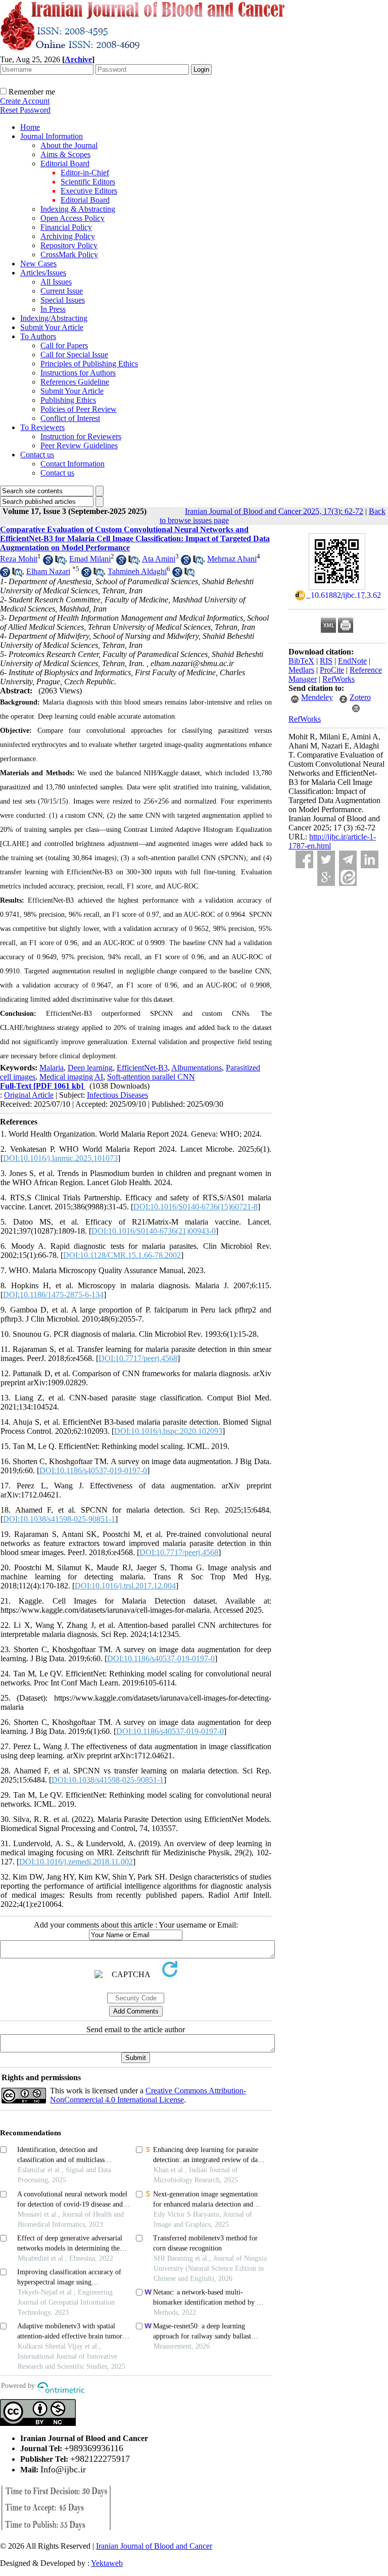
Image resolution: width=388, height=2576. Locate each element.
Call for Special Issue (74, 355)
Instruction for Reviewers (81, 436)
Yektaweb (107, 2563)
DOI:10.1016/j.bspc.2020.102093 (168, 1431)
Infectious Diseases (117, 1095)
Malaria (52, 1068)
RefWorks (338, 679)
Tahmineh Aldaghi (137, 571)
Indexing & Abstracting (78, 209)
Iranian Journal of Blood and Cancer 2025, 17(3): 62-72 (274, 511)
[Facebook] (304, 859)
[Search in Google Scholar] (48, 562)
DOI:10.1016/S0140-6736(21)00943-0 (154, 1231)
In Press (53, 309)
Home (30, 127)
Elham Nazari (48, 571)
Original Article (29, 1095)
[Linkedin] (370, 859)
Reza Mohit (19, 559)
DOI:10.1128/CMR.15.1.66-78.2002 (122, 1255)
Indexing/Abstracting (54, 318)
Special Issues (63, 300)
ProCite (332, 670)
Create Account (25, 101)
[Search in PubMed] (60, 562)
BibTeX (301, 661)
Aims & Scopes (65, 154)
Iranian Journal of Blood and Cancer (154, 2546)
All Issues (56, 282)
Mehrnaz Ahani (232, 559)
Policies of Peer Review (79, 409)
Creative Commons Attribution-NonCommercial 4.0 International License (148, 2095)
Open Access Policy (72, 218)
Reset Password (25, 110)
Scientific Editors (88, 182)
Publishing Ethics (68, 400)
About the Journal (69, 145)
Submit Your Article (52, 327)
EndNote (352, 661)
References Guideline (75, 382)
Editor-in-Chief (85, 173)
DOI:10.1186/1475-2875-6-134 (53, 1295)
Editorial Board (65, 163)
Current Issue (62, 291)
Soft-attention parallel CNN (151, 1077)
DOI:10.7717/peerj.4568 (138, 1358)
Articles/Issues (43, 273)
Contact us (37, 455)
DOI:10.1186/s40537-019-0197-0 (93, 1470)
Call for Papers (64, 345)
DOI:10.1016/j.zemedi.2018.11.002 (76, 1862)
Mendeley (317, 697)
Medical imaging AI (71, 1077)
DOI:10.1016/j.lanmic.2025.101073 (60, 1158)
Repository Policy (69, 245)
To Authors (38, 336)
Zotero (360, 697)
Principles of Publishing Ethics (89, 364)
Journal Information (52, 136)
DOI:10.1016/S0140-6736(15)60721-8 (196, 1207)
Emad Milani (90, 559)
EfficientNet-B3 (142, 1068)
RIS (326, 661)
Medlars (301, 670)
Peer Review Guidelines (79, 446)
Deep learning (90, 1068)
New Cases (38, 264)
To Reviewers (42, 427)
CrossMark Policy (69, 254)
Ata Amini (159, 559)
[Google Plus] (326, 877)
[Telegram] (348, 859)
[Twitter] (326, 859)
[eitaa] (348, 877)
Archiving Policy (68, 236)
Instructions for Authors (78, 373)
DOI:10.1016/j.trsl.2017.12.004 (125, 1586)
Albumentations (197, 1068)
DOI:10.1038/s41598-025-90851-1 (59, 1519)
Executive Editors (89, 191)
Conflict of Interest (70, 418)
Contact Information (72, 464)
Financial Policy (66, 227)
